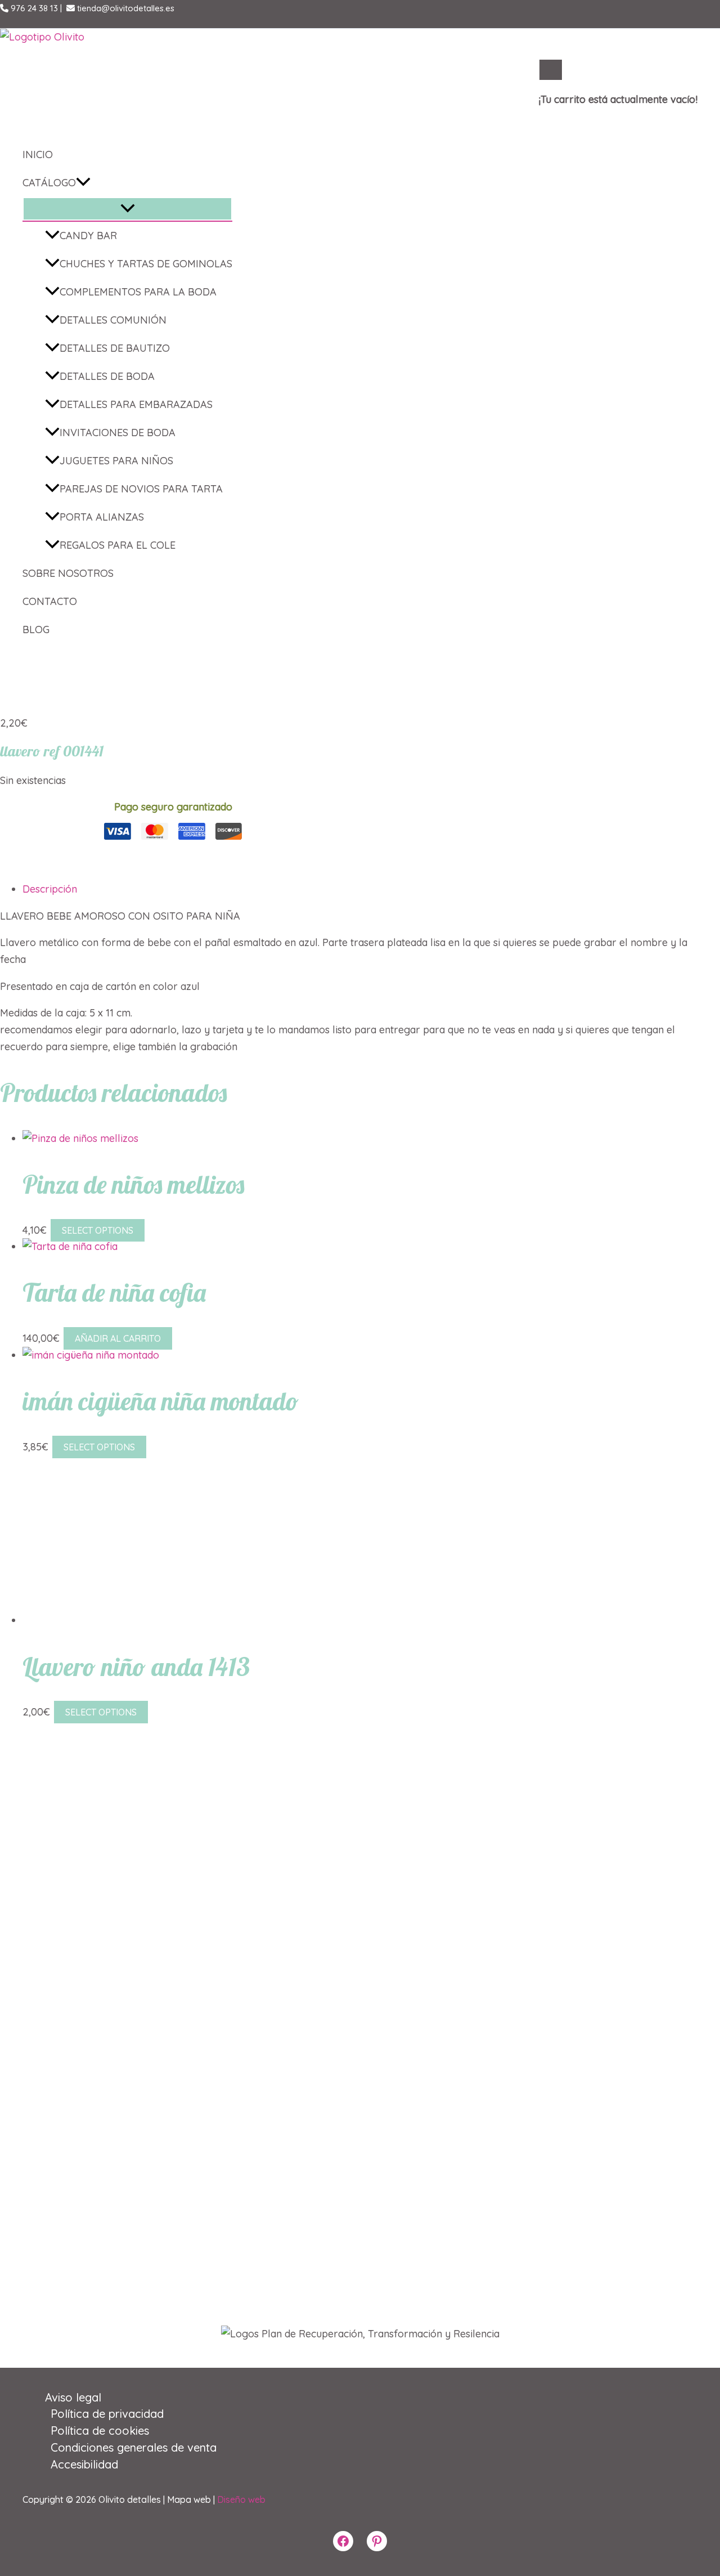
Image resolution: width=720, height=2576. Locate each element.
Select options (98, 1230)
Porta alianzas (102, 517)
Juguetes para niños (116, 461)
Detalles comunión (113, 320)
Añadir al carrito (118, 1338)
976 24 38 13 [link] (33, 8)
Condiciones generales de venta (134, 2447)
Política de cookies (100, 2431)
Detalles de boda (107, 376)
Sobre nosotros (68, 573)
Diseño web (241, 2499)
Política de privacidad (107, 2414)
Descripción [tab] (50, 889)
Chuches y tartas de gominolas (146, 264)
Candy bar (88, 236)
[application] (83, 183)
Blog (36, 630)
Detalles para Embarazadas (136, 404)
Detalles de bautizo (115, 348)
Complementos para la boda (138, 292)
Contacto (50, 601)
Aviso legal (73, 2397)
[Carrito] (551, 70)
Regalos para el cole (118, 545)
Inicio (38, 154)
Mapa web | (192, 2499)
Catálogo (49, 183)
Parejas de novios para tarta (141, 489)
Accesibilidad (84, 2464)
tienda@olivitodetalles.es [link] (125, 8)
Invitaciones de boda (118, 433)
